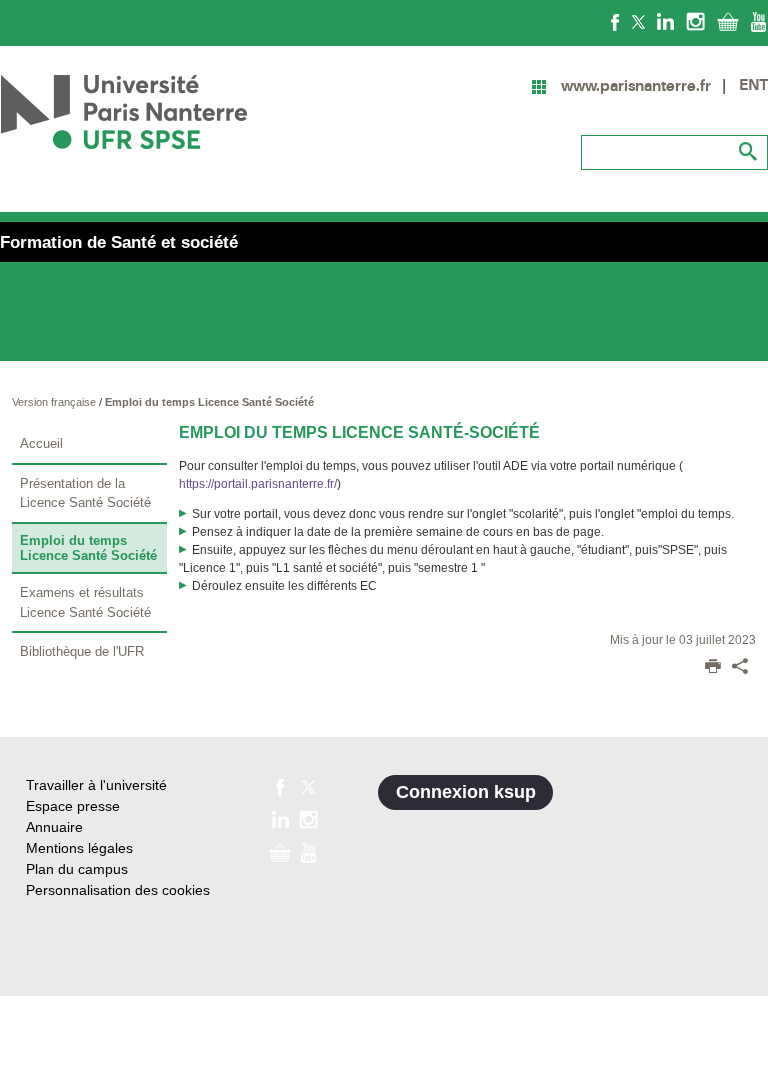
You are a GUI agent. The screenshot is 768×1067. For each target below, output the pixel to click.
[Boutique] (728, 21)
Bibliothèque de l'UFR (82, 651)
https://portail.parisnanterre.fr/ (258, 484)
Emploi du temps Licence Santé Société (209, 402)
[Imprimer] (713, 668)
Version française (55, 402)
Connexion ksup (466, 792)
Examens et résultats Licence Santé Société (85, 602)
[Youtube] (758, 21)
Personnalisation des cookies (118, 890)
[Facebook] (615, 21)
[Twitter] (638, 21)
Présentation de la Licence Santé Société (85, 493)
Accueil (41, 443)
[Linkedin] (665, 21)
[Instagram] (695, 21)
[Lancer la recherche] (748, 152)
